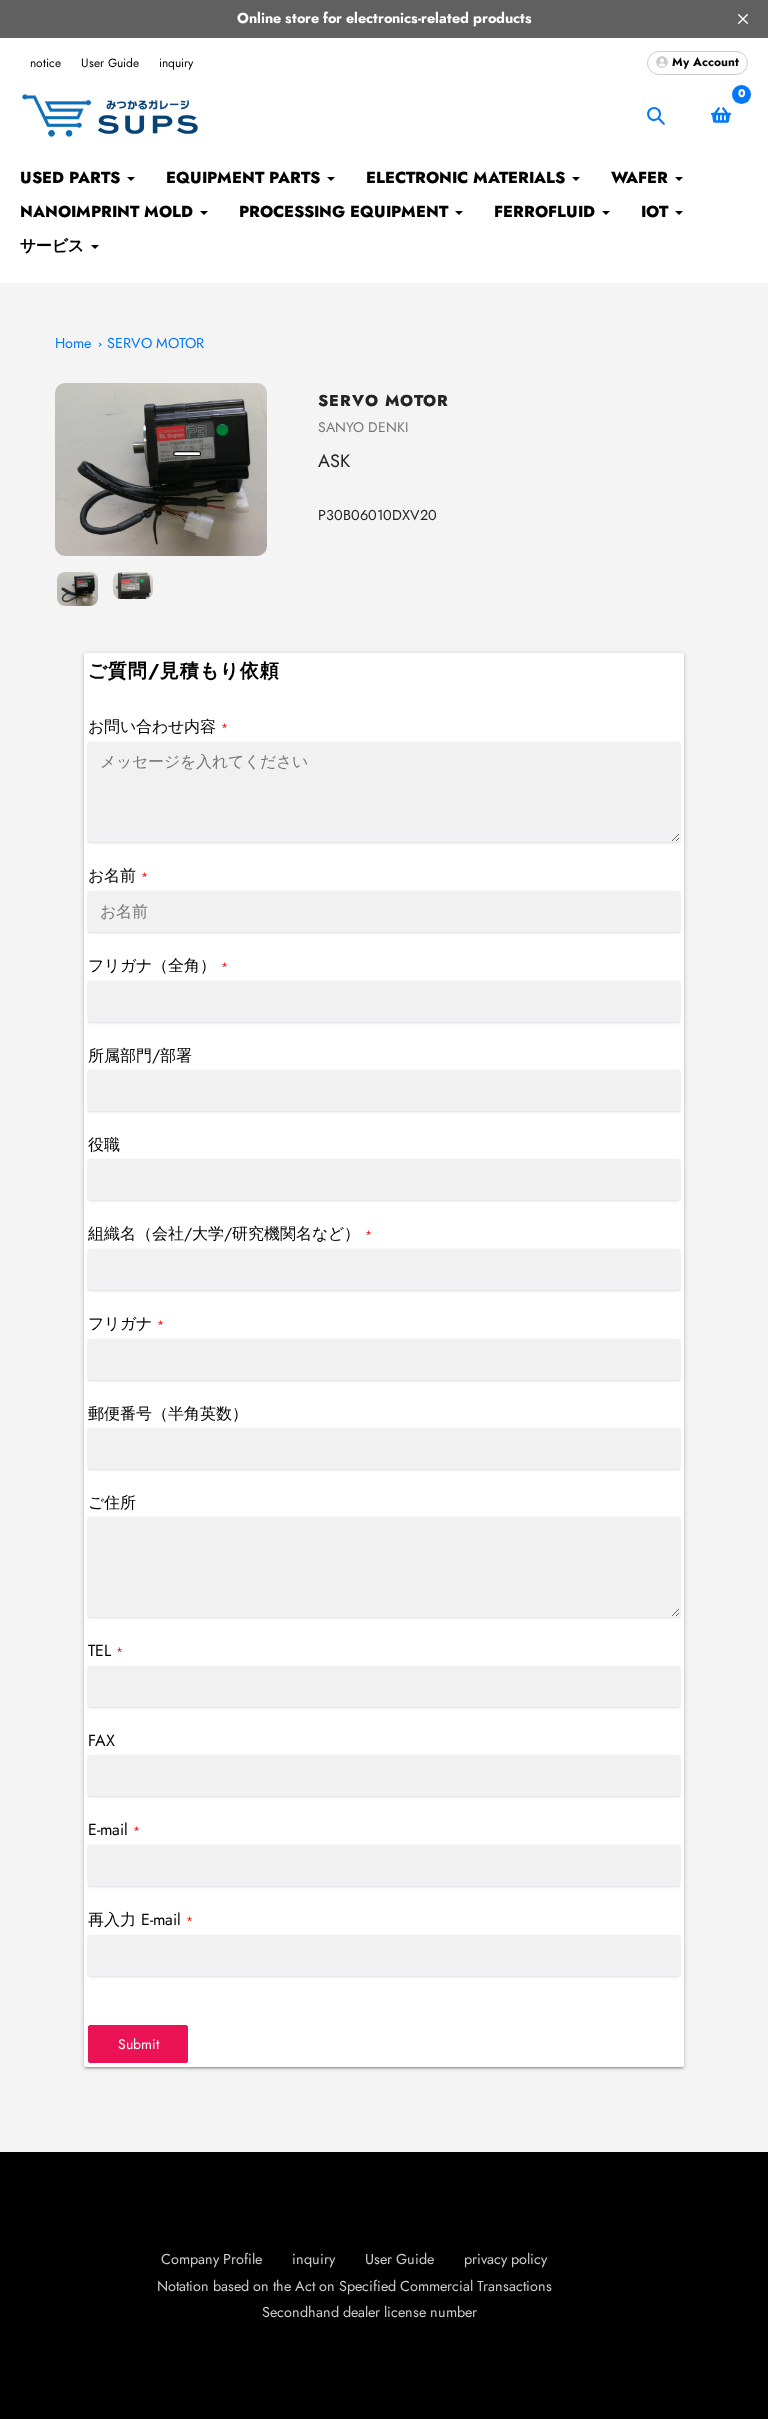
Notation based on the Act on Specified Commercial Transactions (354, 2286)
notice (45, 63)
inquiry (176, 63)
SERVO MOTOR (155, 343)
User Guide (110, 63)
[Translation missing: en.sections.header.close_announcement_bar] (743, 19)
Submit (138, 2044)
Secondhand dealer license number (369, 2312)
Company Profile (211, 2259)
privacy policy (505, 2259)
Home (73, 343)
